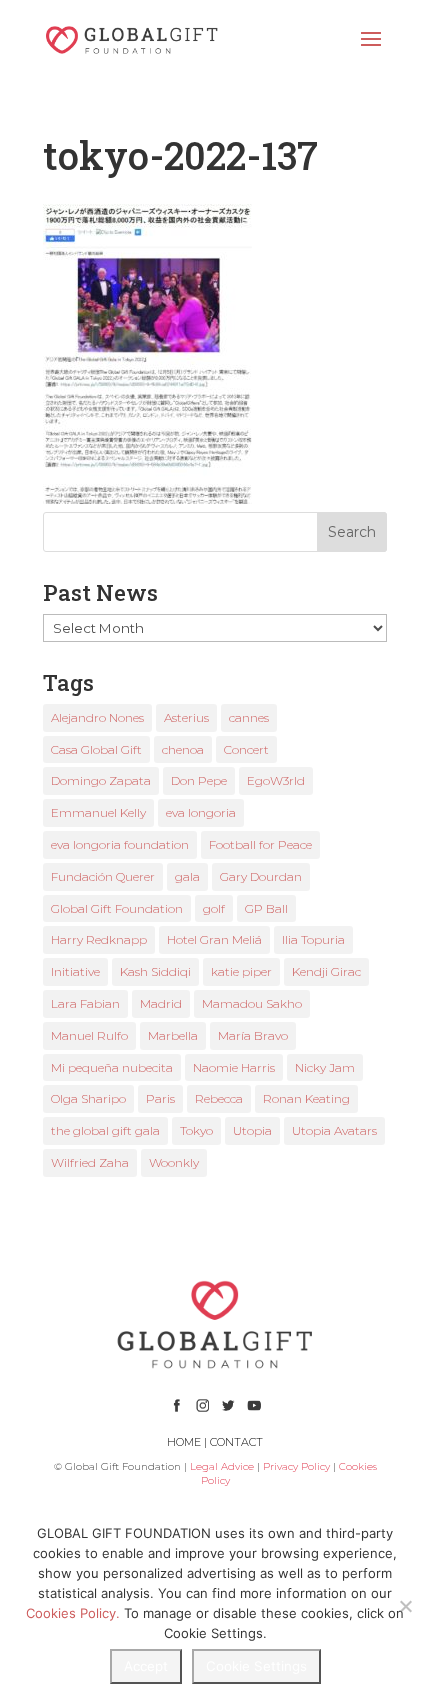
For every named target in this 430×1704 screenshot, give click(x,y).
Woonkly (174, 1162)
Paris (160, 1098)
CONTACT (236, 1442)
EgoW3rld (276, 780)
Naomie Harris (234, 1067)
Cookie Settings (256, 1666)
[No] (405, 1606)
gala (187, 876)
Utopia (252, 1130)
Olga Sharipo (88, 1098)
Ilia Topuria (313, 939)
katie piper (241, 971)
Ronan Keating (306, 1098)
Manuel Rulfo (89, 1035)
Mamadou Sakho (252, 1003)
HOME (184, 1442)
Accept (146, 1666)
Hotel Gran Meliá (214, 939)
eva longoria (201, 812)
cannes (249, 717)
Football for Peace (260, 844)
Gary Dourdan (261, 876)
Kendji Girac (326, 971)
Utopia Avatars (334, 1130)
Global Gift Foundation (117, 908)
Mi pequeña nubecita (112, 1067)
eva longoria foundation (120, 844)
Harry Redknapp (99, 939)
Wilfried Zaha (90, 1162)
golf (214, 908)
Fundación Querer (103, 876)
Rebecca (219, 1098)
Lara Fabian (85, 1003)
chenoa (183, 749)
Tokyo (196, 1130)
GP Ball (266, 908)
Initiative (75, 971)
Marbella (173, 1035)
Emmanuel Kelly (98, 812)
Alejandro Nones (97, 717)
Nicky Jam (325, 1067)
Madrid (161, 1003)
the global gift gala (105, 1130)
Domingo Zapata (101, 780)
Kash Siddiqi (155, 971)
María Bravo (253, 1035)
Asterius (186, 717)
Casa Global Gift (96, 749)
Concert (246, 749)
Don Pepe (199, 780)
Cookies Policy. (73, 1613)
